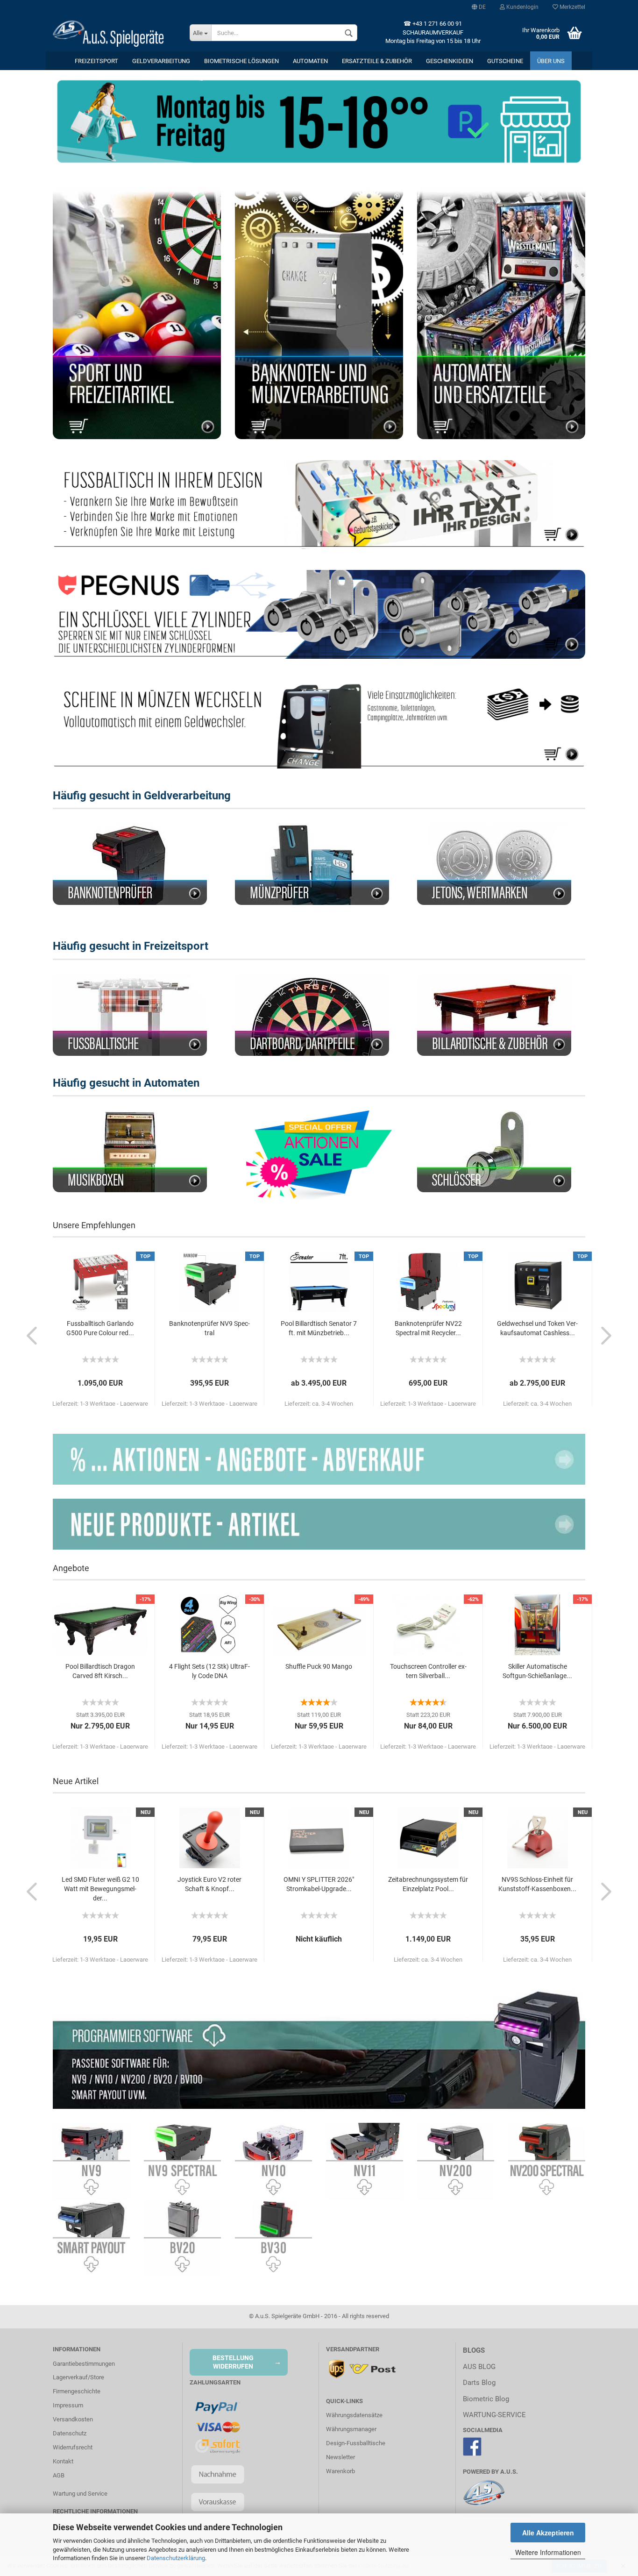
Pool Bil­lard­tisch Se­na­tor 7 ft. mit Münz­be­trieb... (319, 1328)
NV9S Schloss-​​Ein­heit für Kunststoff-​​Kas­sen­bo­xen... (537, 1884)
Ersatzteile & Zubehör (377, 61)
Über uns (551, 61)
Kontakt (63, 2461)
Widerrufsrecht (73, 2447)
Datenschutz (70, 2433)
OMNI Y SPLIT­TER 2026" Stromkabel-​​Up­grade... (319, 1884)
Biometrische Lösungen (241, 61)
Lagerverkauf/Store (78, 2377)
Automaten (310, 61)
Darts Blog (479, 2383)
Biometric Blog (486, 2399)
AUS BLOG (479, 2367)
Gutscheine (505, 61)
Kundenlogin (522, 7)
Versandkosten (73, 2419)
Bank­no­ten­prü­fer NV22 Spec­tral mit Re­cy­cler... (428, 1328)
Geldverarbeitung (161, 61)
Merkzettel (572, 7)
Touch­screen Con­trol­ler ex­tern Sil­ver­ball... (428, 1671)
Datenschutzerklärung (176, 2558)
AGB (59, 2475)
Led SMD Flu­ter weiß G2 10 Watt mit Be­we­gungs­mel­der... (100, 1889)
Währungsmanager (351, 2429)
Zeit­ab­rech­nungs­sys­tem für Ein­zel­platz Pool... (428, 1884)
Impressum (68, 2405)
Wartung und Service (80, 2494)
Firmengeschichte (77, 2391)
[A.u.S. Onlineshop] (114, 33)
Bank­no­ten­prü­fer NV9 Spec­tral (209, 1328)
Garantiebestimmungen (84, 2364)
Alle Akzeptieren (548, 2533)
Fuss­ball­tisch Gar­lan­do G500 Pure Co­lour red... (100, 1328)
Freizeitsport (96, 61)
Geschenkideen (450, 61)
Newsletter (340, 2457)
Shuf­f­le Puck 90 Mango (319, 1666)
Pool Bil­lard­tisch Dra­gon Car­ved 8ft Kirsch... (100, 1671)
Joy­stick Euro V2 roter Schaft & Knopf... (209, 1884)
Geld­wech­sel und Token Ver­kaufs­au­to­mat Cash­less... (537, 1328)
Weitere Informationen (548, 2552)
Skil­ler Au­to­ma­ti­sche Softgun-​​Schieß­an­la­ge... (537, 1671)
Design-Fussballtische (356, 2443)
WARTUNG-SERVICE (494, 2415)
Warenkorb (340, 2471)
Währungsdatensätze (354, 2415)
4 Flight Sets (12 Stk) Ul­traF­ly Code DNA (209, 1671)
